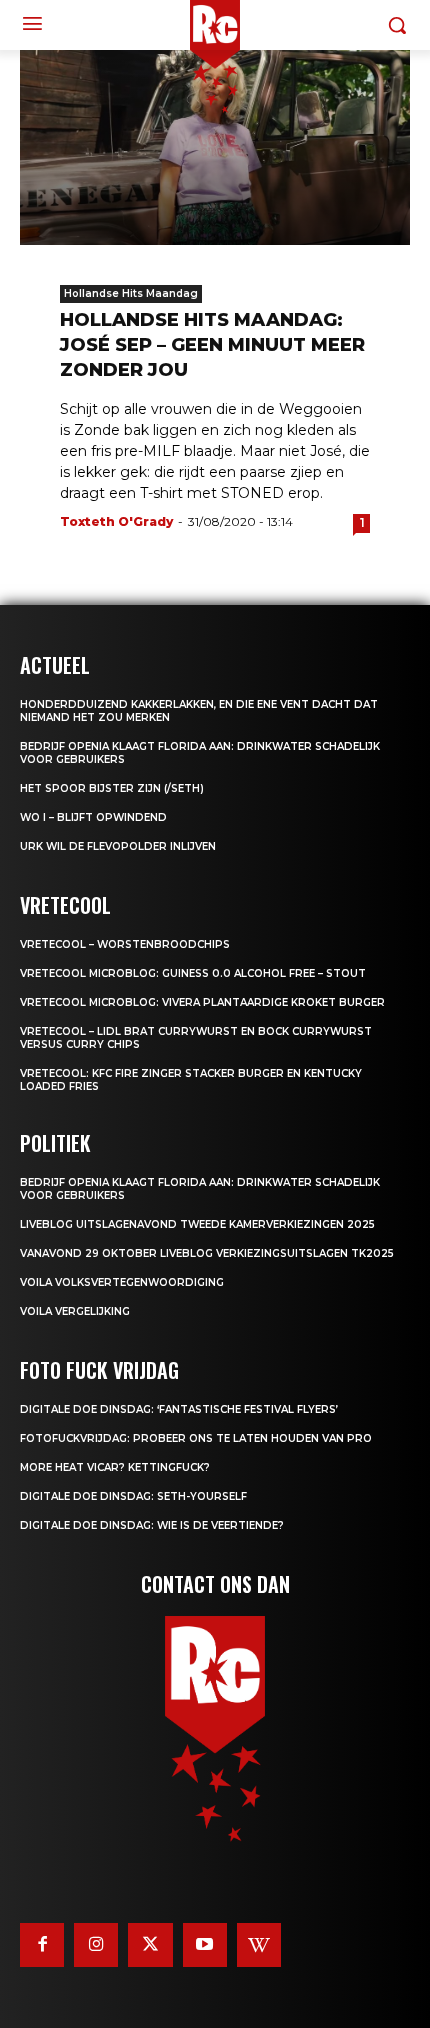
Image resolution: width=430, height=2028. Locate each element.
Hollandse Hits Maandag (131, 293)
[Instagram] (96, 1945)
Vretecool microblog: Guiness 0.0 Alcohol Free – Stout (193, 973)
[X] (150, 1945)
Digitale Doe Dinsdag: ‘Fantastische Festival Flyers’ (179, 1409)
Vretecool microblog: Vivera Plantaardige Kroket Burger (202, 1002)
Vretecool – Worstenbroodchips (125, 944)
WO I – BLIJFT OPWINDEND (93, 817)
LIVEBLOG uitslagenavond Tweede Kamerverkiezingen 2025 (197, 1224)
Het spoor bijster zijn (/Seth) (112, 788)
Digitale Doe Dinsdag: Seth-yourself (133, 1496)
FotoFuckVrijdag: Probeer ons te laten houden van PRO (196, 1438)
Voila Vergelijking (75, 1311)
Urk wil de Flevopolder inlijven (118, 846)
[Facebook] (42, 1945)
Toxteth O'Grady (116, 521)
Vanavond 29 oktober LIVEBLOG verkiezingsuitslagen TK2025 (207, 1253)
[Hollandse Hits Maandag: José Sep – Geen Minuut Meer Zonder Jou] (215, 147)
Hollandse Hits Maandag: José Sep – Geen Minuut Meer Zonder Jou (212, 345)
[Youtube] (205, 1945)
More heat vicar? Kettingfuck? (115, 1467)
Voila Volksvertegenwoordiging (122, 1282)
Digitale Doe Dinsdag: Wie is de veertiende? (152, 1525)
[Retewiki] (259, 1945)
